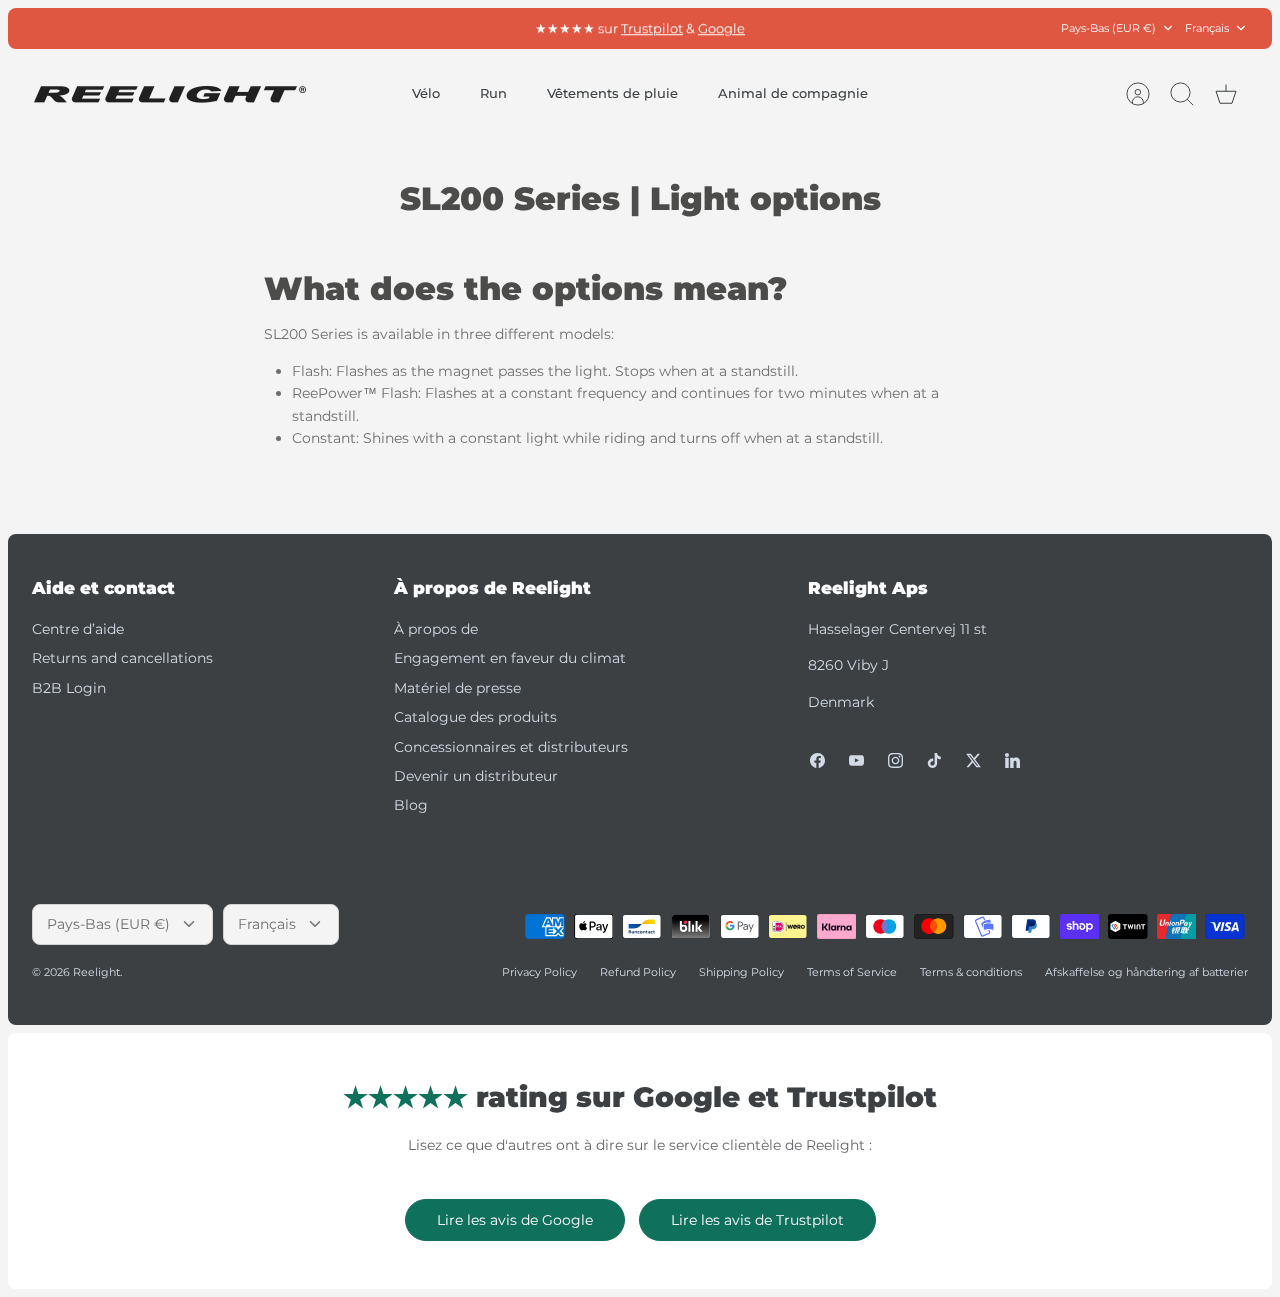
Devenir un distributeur (476, 776)
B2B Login (69, 688)
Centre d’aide (78, 629)
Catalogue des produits (475, 717)
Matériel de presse (457, 688)
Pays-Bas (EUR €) (1108, 28)
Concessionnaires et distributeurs (511, 747)
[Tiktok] (934, 760)
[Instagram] (895, 760)
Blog (411, 805)
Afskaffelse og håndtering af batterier (1146, 972)
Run (493, 93)
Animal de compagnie (793, 93)
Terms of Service (852, 972)
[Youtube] (856, 760)
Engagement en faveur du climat (510, 658)
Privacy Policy (539, 972)
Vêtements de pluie (612, 93)
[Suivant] (855, 28)
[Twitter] (973, 760)
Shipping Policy (741, 972)
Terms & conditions (971, 972)
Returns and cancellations (122, 658)
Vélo (426, 93)
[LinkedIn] (1012, 760)
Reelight (96, 972)
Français (1207, 28)
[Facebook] (817, 760)
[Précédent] (425, 28)
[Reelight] (169, 94)
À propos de (436, 629)
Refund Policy (638, 972)
